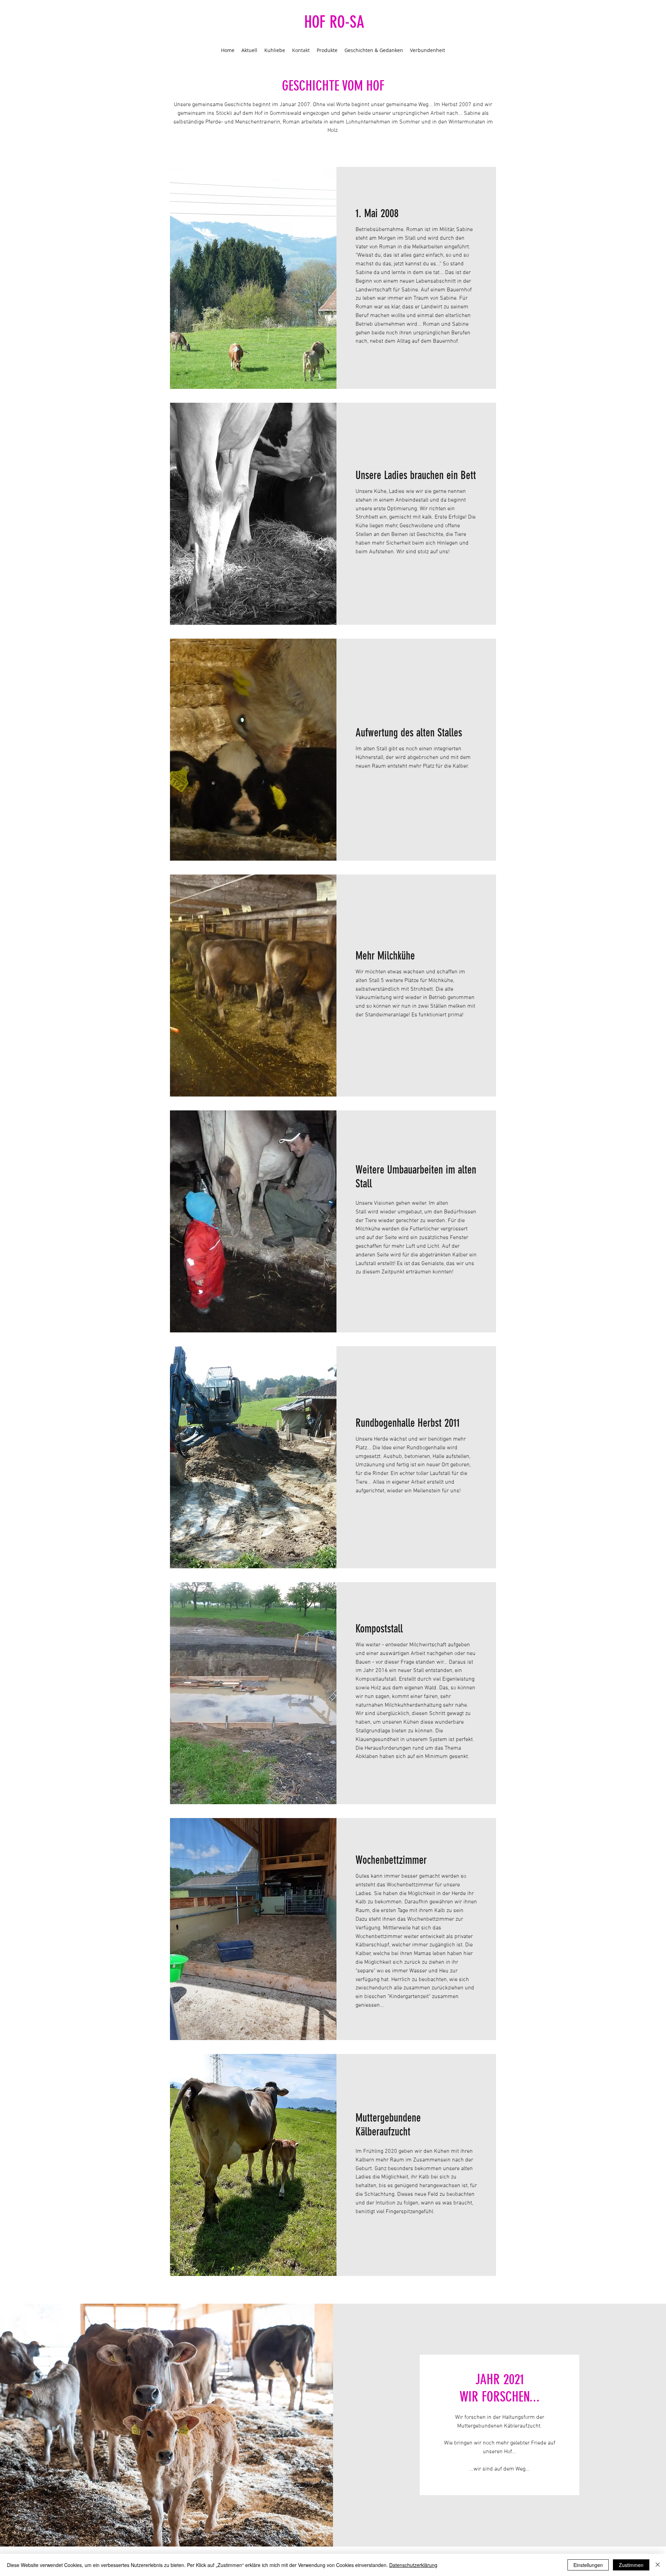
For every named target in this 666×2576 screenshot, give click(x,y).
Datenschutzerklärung (413, 2565)
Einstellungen (588, 2565)
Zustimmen (631, 2565)
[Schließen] (658, 2565)
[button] (253, 278)
